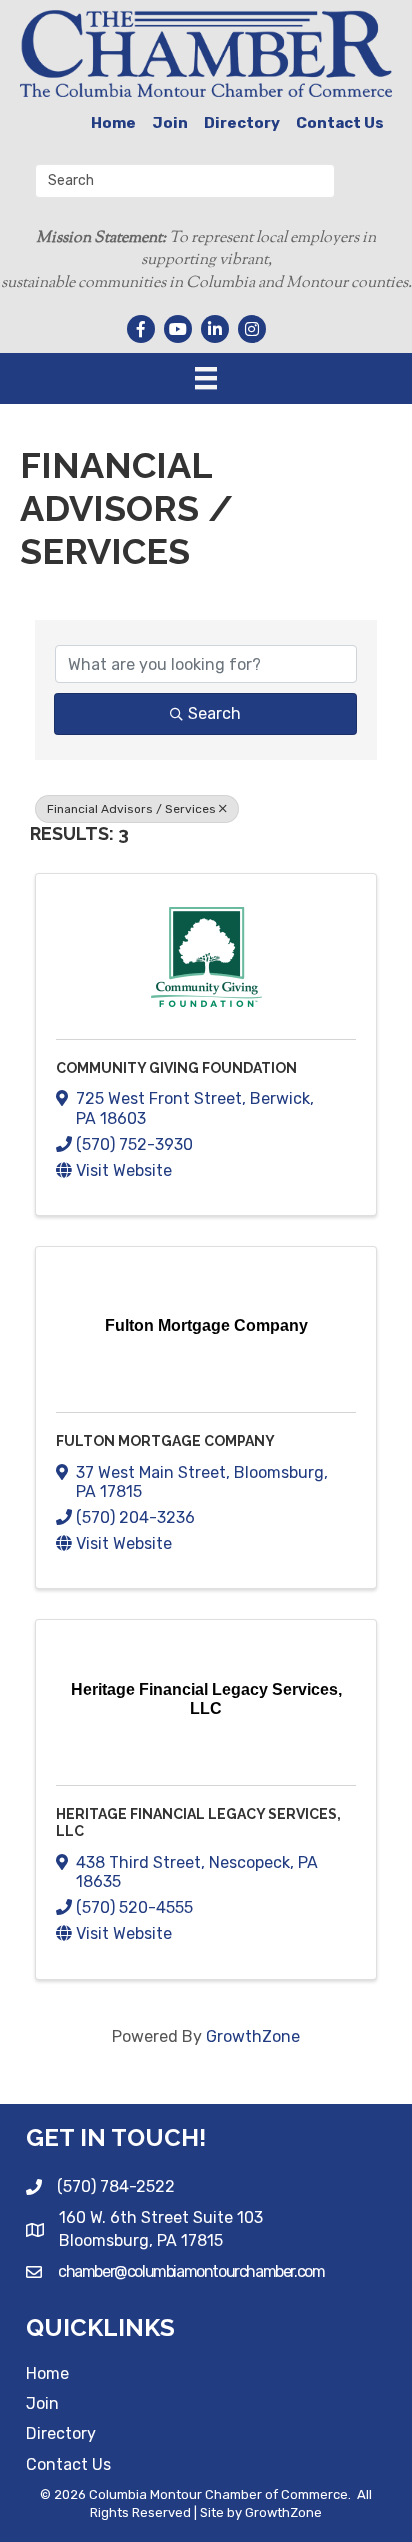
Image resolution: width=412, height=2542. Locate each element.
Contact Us (340, 123)
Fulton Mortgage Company (165, 1441)
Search (214, 713)
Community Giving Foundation (176, 1068)
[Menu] (206, 378)
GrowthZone (253, 2036)
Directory (242, 123)
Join (170, 123)
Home (113, 123)
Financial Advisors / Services (131, 809)
